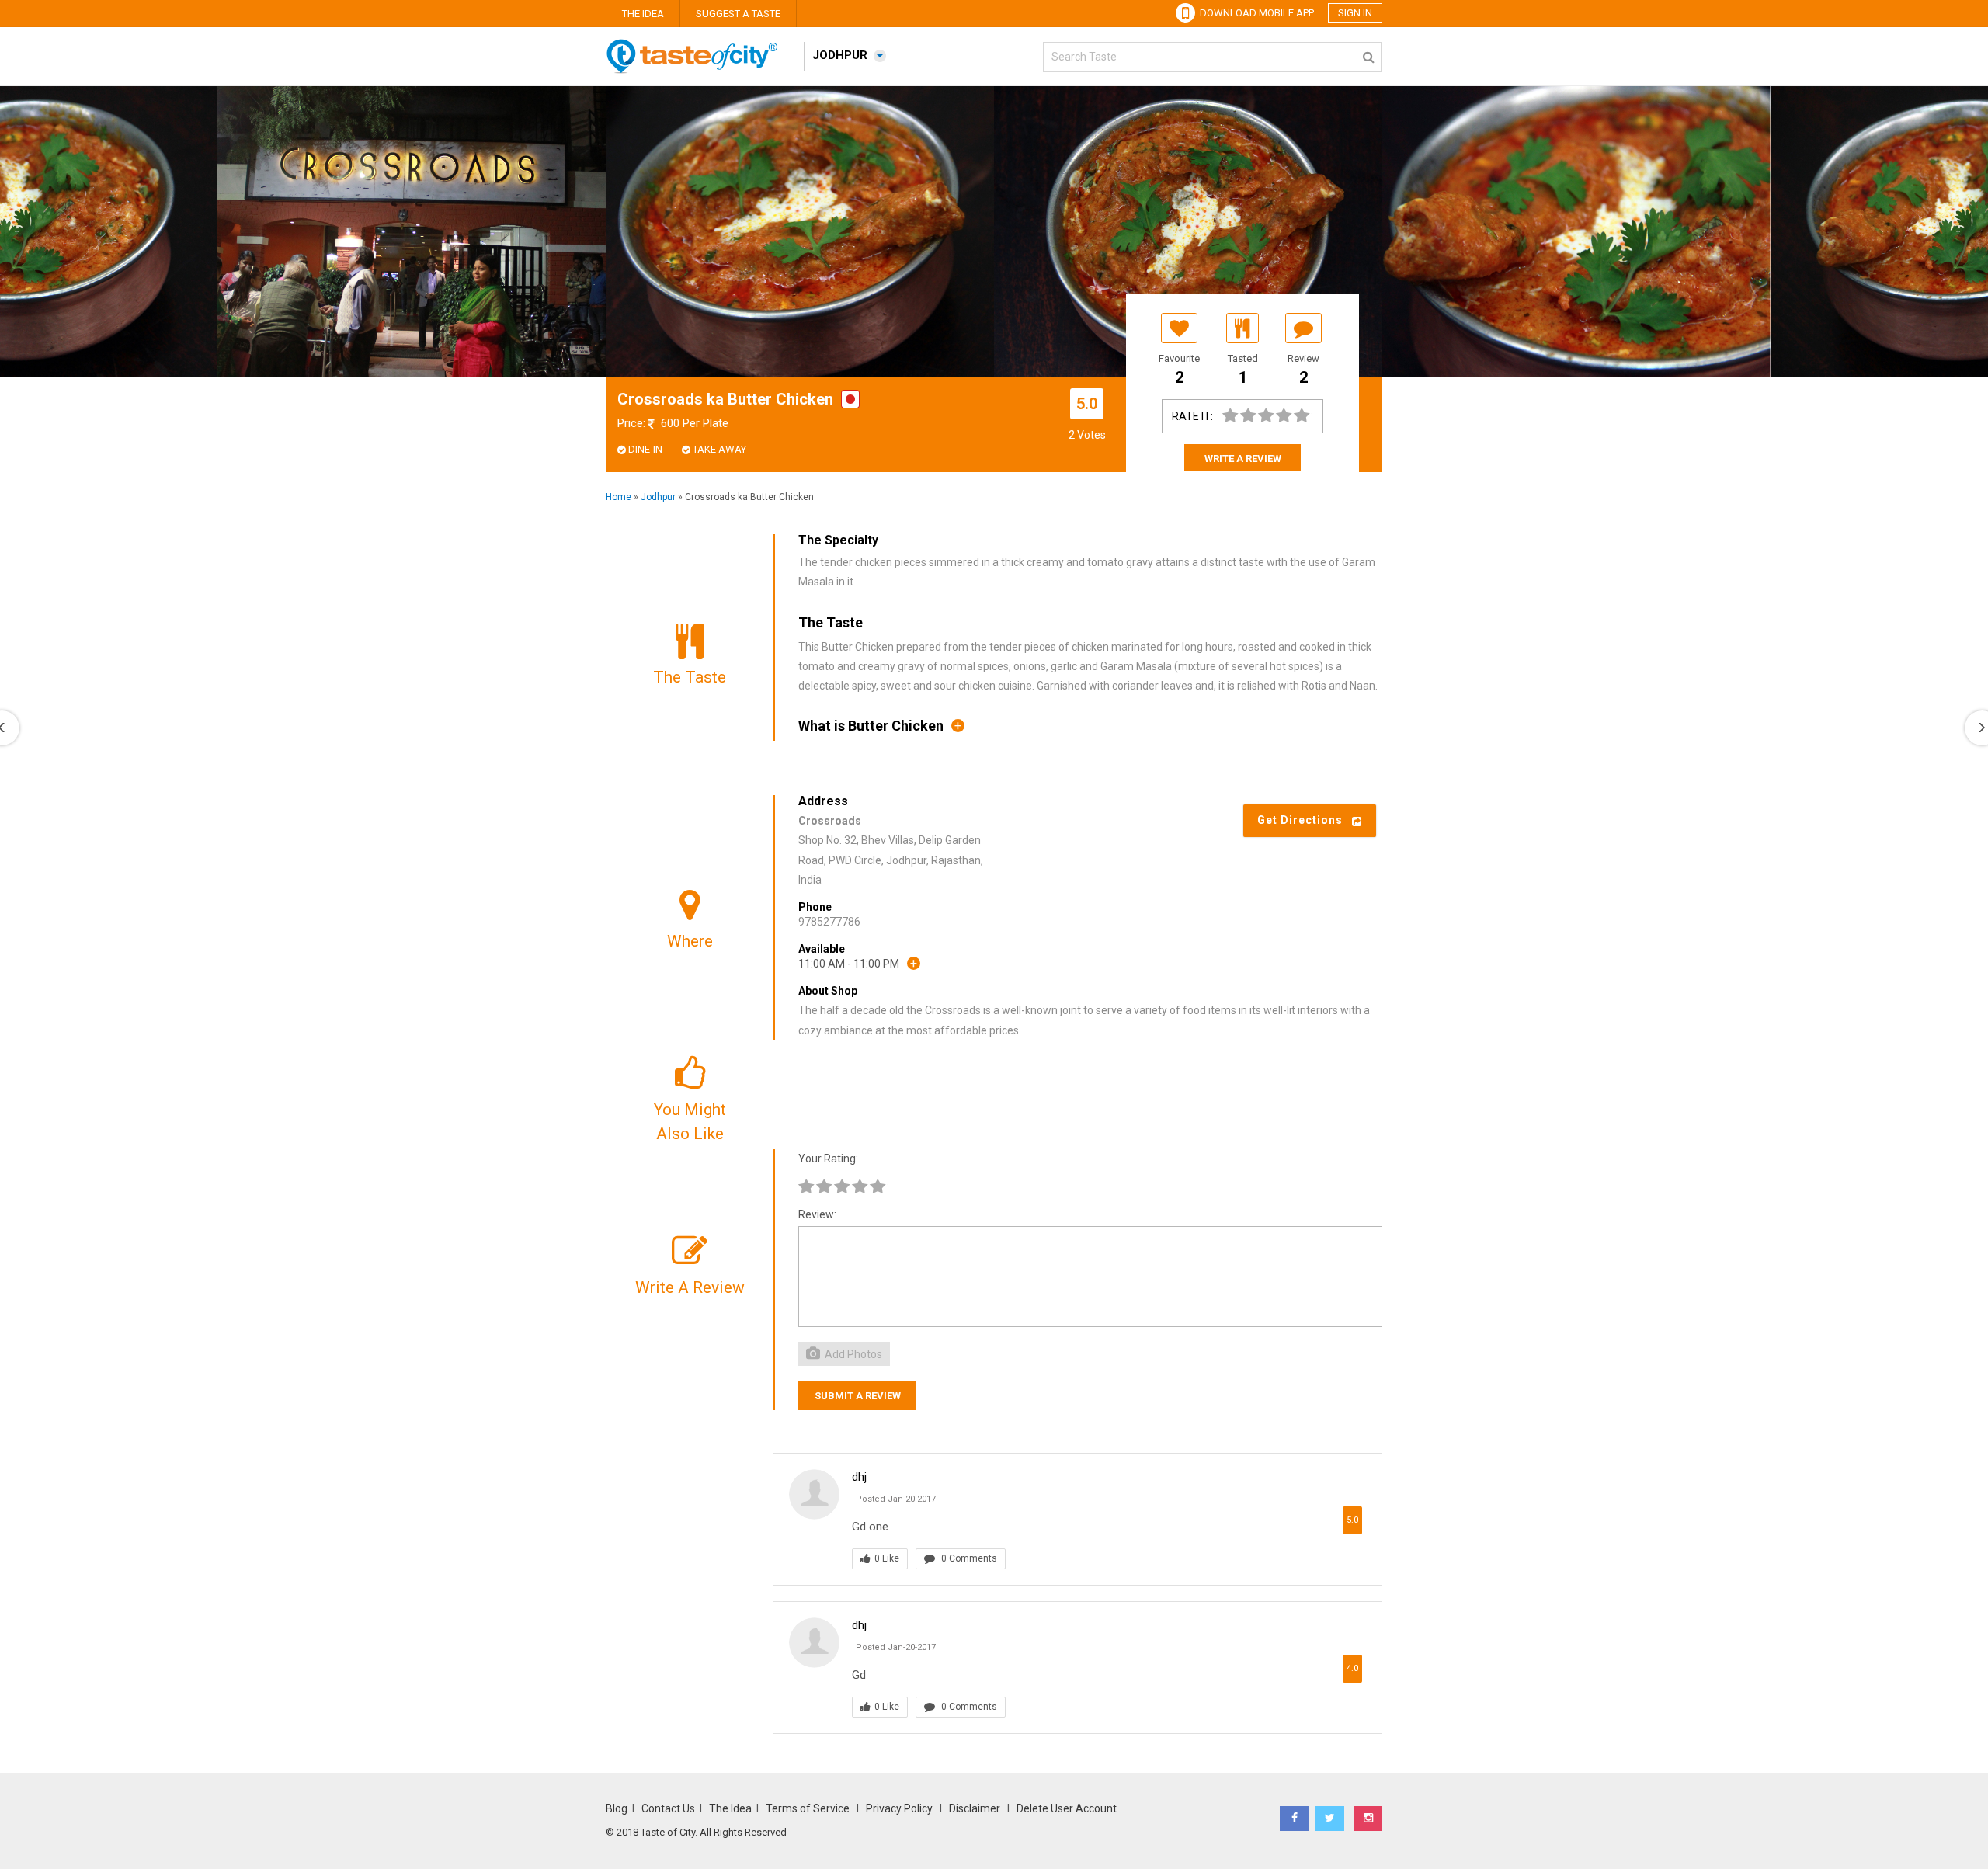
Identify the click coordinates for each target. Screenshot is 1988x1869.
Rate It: (1192, 416)
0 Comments (968, 1558)
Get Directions (1305, 820)
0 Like (887, 1558)
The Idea (643, 14)
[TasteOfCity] (699, 70)
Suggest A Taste (738, 14)
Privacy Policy (899, 1808)
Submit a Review (858, 1396)
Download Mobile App (1255, 13)
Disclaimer (975, 1808)
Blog (617, 1808)
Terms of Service (809, 1808)
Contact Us (668, 1808)
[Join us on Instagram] (1368, 1819)
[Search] (1369, 54)
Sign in (1355, 13)
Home (619, 497)
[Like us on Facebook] (1294, 1819)
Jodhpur (658, 497)
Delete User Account (1067, 1808)
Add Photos (852, 1354)
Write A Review (1243, 459)
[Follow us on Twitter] (1330, 1819)
